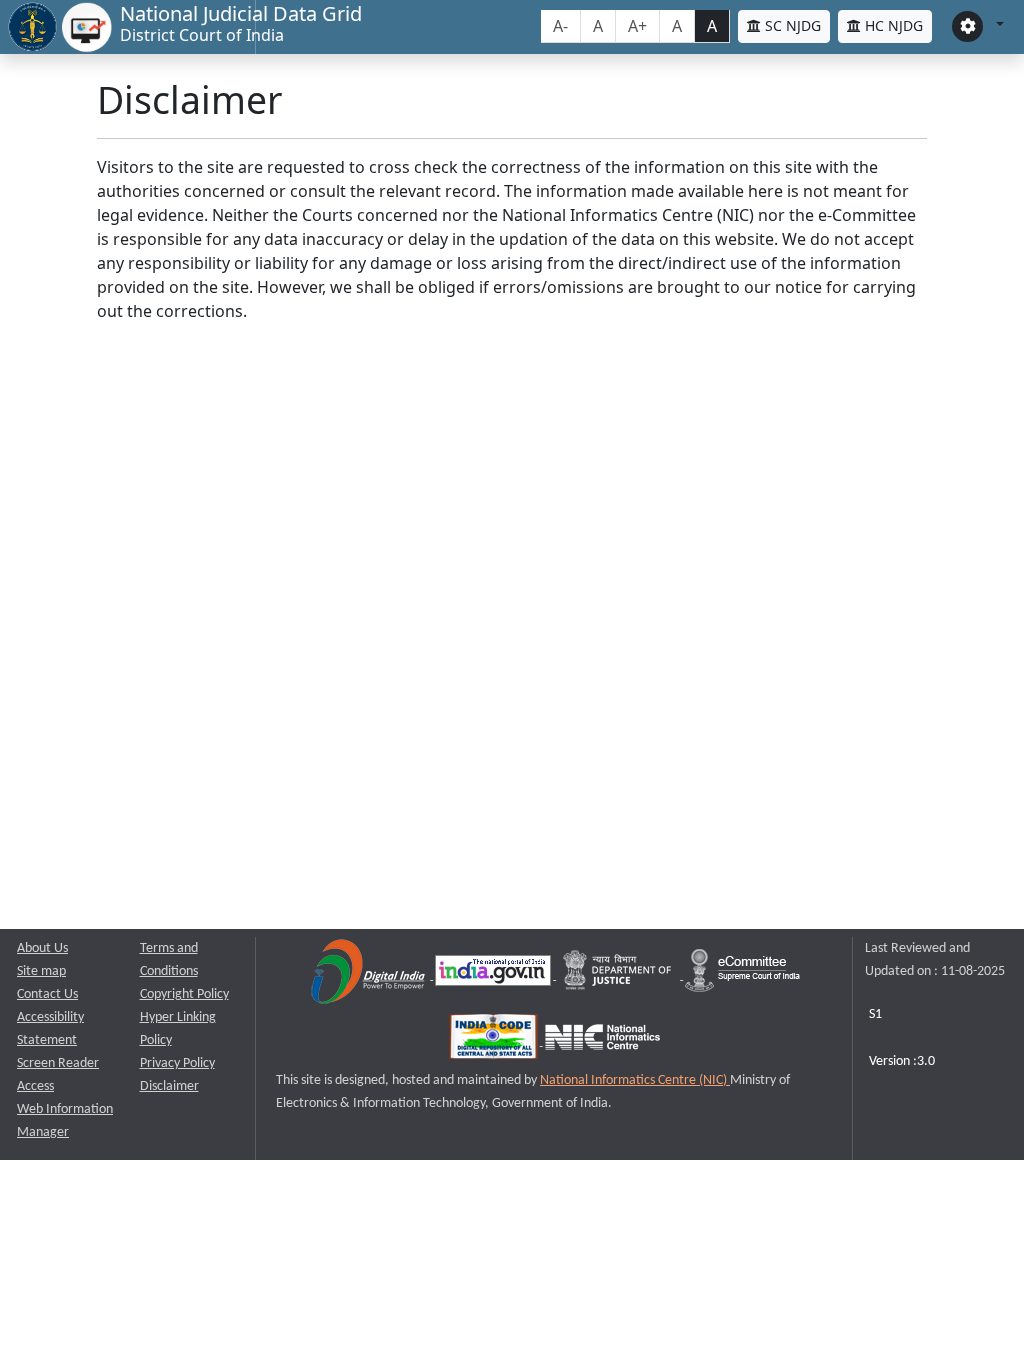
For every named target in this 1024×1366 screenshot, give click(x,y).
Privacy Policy (177, 1063)
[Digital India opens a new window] (369, 975)
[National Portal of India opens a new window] (494, 975)
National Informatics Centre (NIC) (635, 1080)
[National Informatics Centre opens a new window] (602, 1041)
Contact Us (47, 994)
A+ (637, 26)
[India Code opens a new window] (495, 1041)
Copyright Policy (184, 994)
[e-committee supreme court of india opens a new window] (742, 975)
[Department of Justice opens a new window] (619, 975)
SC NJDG (791, 25)
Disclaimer (169, 1086)
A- (560, 26)
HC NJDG (892, 25)
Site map (41, 971)
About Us (42, 948)
